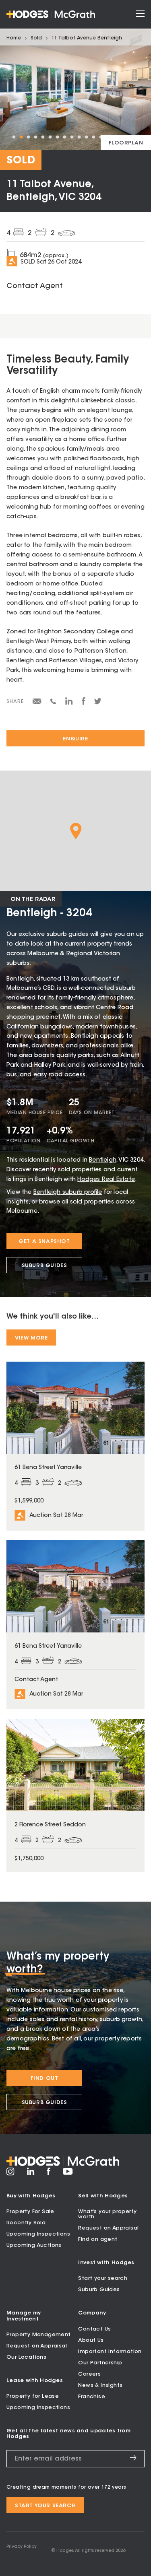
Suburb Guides (44, 1266)
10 (79, 137)
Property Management (39, 2335)
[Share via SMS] (53, 703)
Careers (89, 2374)
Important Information (110, 2352)
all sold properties (88, 1202)
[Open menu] (140, 14)
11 (86, 137)
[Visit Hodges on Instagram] (10, 2174)
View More (31, 1338)
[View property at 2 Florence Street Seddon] (75, 1795)
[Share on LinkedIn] (69, 704)
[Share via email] (37, 703)
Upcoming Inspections (38, 2234)
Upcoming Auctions (34, 2245)
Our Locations (26, 2357)
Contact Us (94, 2329)
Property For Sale (30, 2212)
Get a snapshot (44, 1242)
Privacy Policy (22, 2547)
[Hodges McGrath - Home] (51, 14)
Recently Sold (26, 2223)
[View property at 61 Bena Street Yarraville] (75, 1446)
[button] (76, 831)
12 (93, 137)
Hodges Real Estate (106, 1180)
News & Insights (100, 2385)
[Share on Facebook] (84, 704)
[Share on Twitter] (98, 703)
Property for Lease (33, 2396)
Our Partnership (100, 2363)
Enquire (75, 739)
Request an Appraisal (108, 2228)
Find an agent (98, 2239)
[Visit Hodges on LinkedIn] (31, 2174)
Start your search (103, 2278)
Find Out (44, 2078)
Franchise (92, 2397)
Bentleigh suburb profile (68, 1193)
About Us (91, 2340)
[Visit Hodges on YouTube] (68, 2174)
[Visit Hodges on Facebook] (49, 2174)
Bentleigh (103, 1160)
